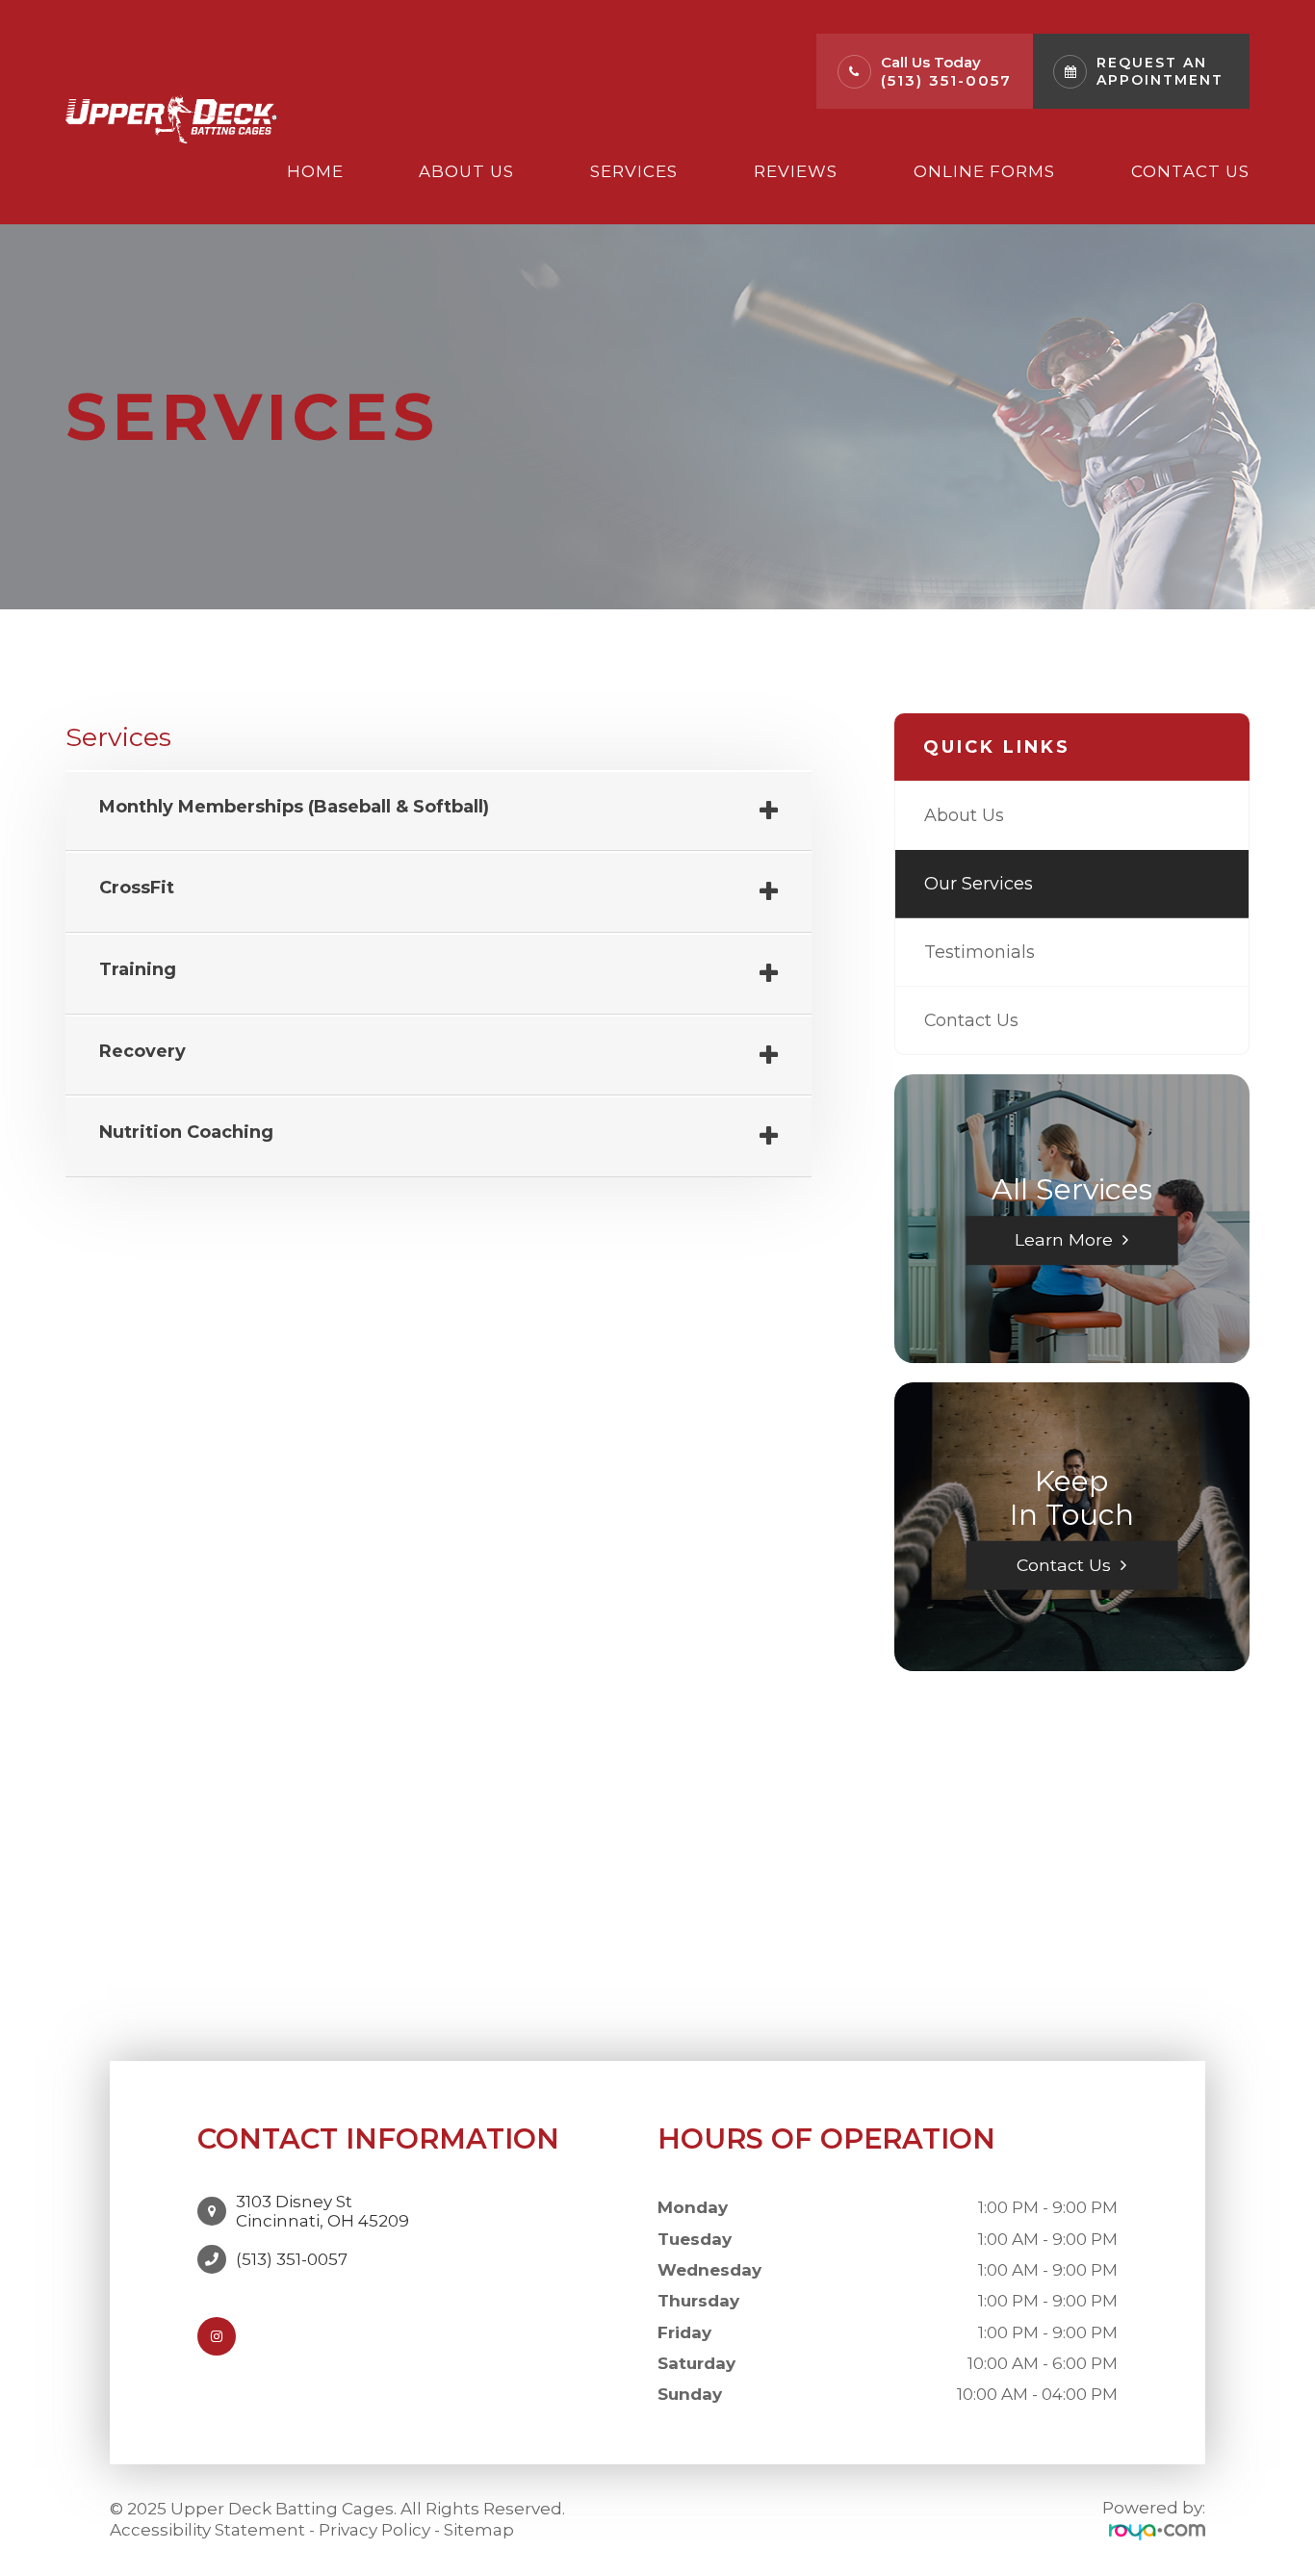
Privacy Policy (374, 2530)
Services (634, 171)
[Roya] (1157, 2531)
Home (315, 171)
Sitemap (479, 2530)
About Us (466, 171)
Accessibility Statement (207, 2530)
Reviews (796, 171)
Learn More (1064, 1239)
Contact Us (1190, 171)
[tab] (438, 812)
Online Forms (984, 171)
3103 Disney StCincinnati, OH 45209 (322, 2211)
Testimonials (980, 952)
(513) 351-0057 (946, 80)
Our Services (979, 883)
